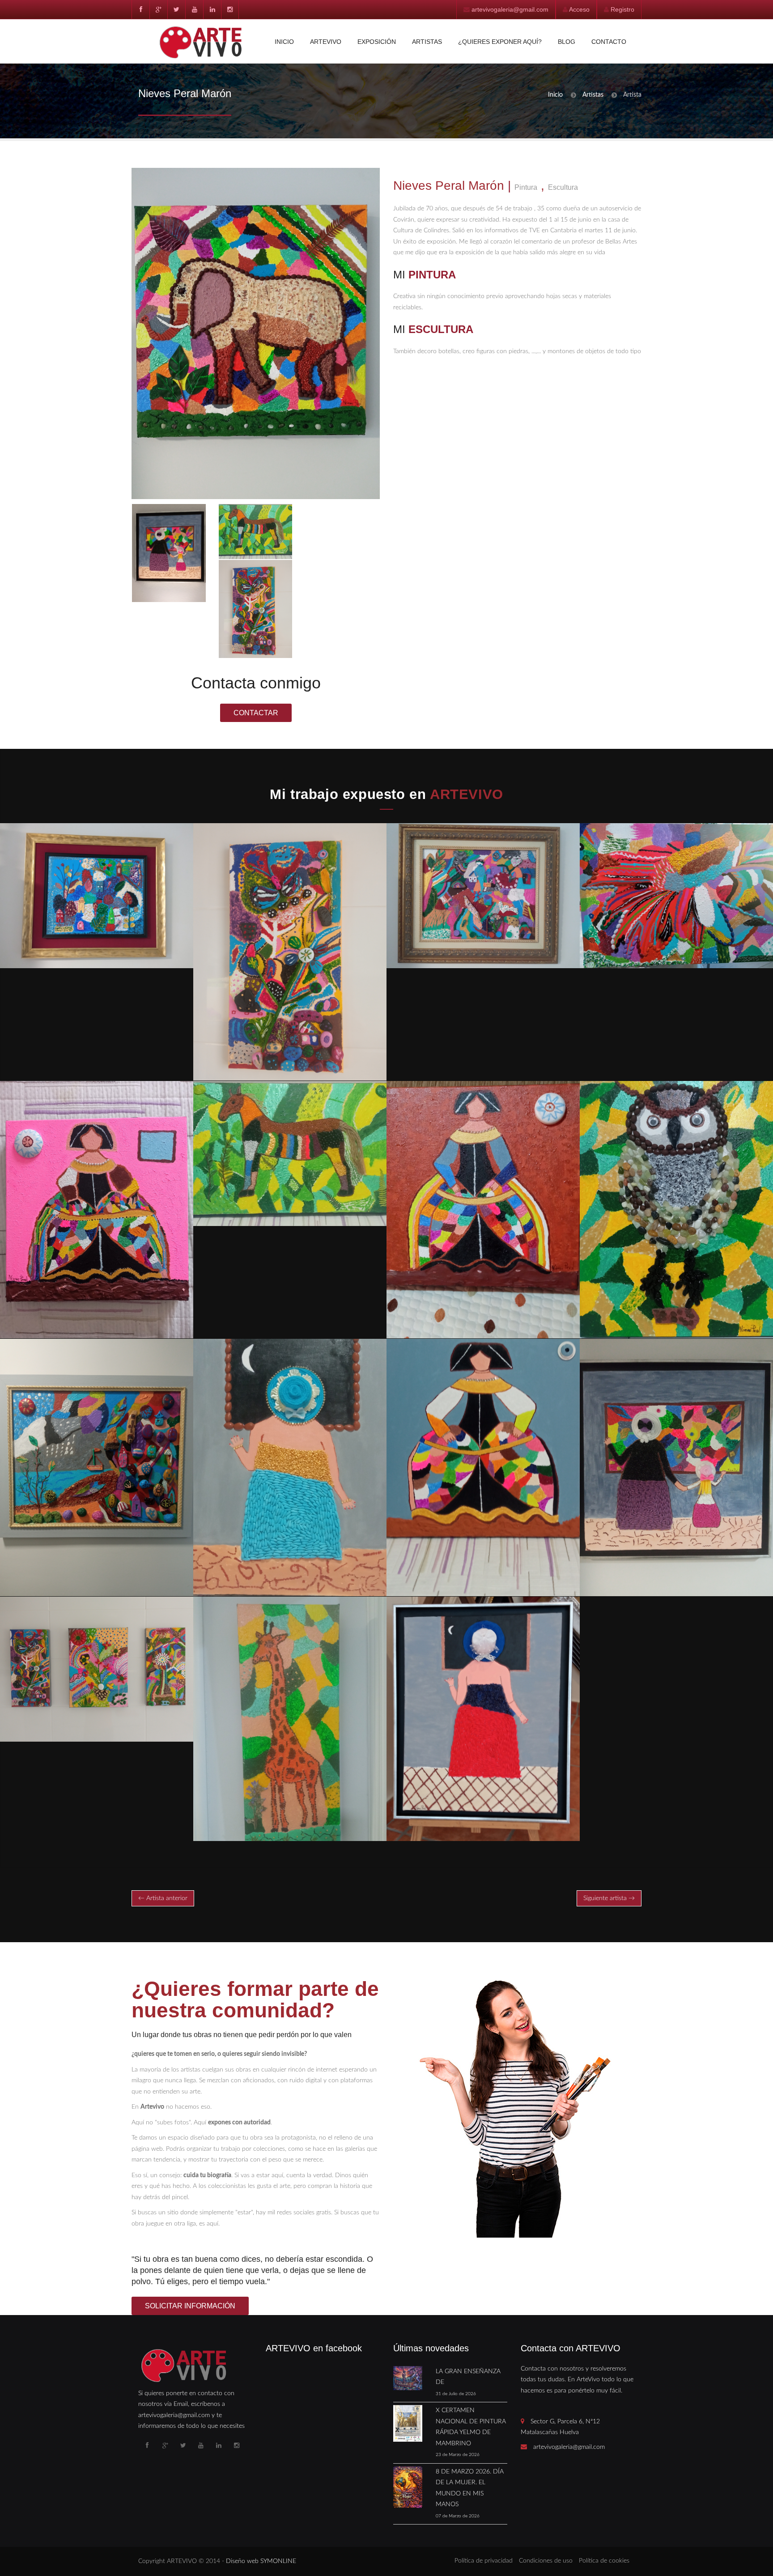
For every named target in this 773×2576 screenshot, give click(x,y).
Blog (567, 42)
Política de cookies (604, 2561)
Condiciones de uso (546, 2561)
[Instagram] (230, 9)
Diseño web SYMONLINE (261, 2561)
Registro (622, 9)
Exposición (377, 42)
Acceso (579, 9)
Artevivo (326, 42)
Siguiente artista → (609, 1898)
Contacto (609, 42)
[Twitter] (176, 9)
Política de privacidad (484, 2561)
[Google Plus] (158, 9)
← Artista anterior (163, 1898)
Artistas (427, 42)
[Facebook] (140, 9)
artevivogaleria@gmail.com (510, 9)
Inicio (284, 42)
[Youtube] (194, 9)
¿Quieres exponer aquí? (500, 42)
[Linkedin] (212, 9)
